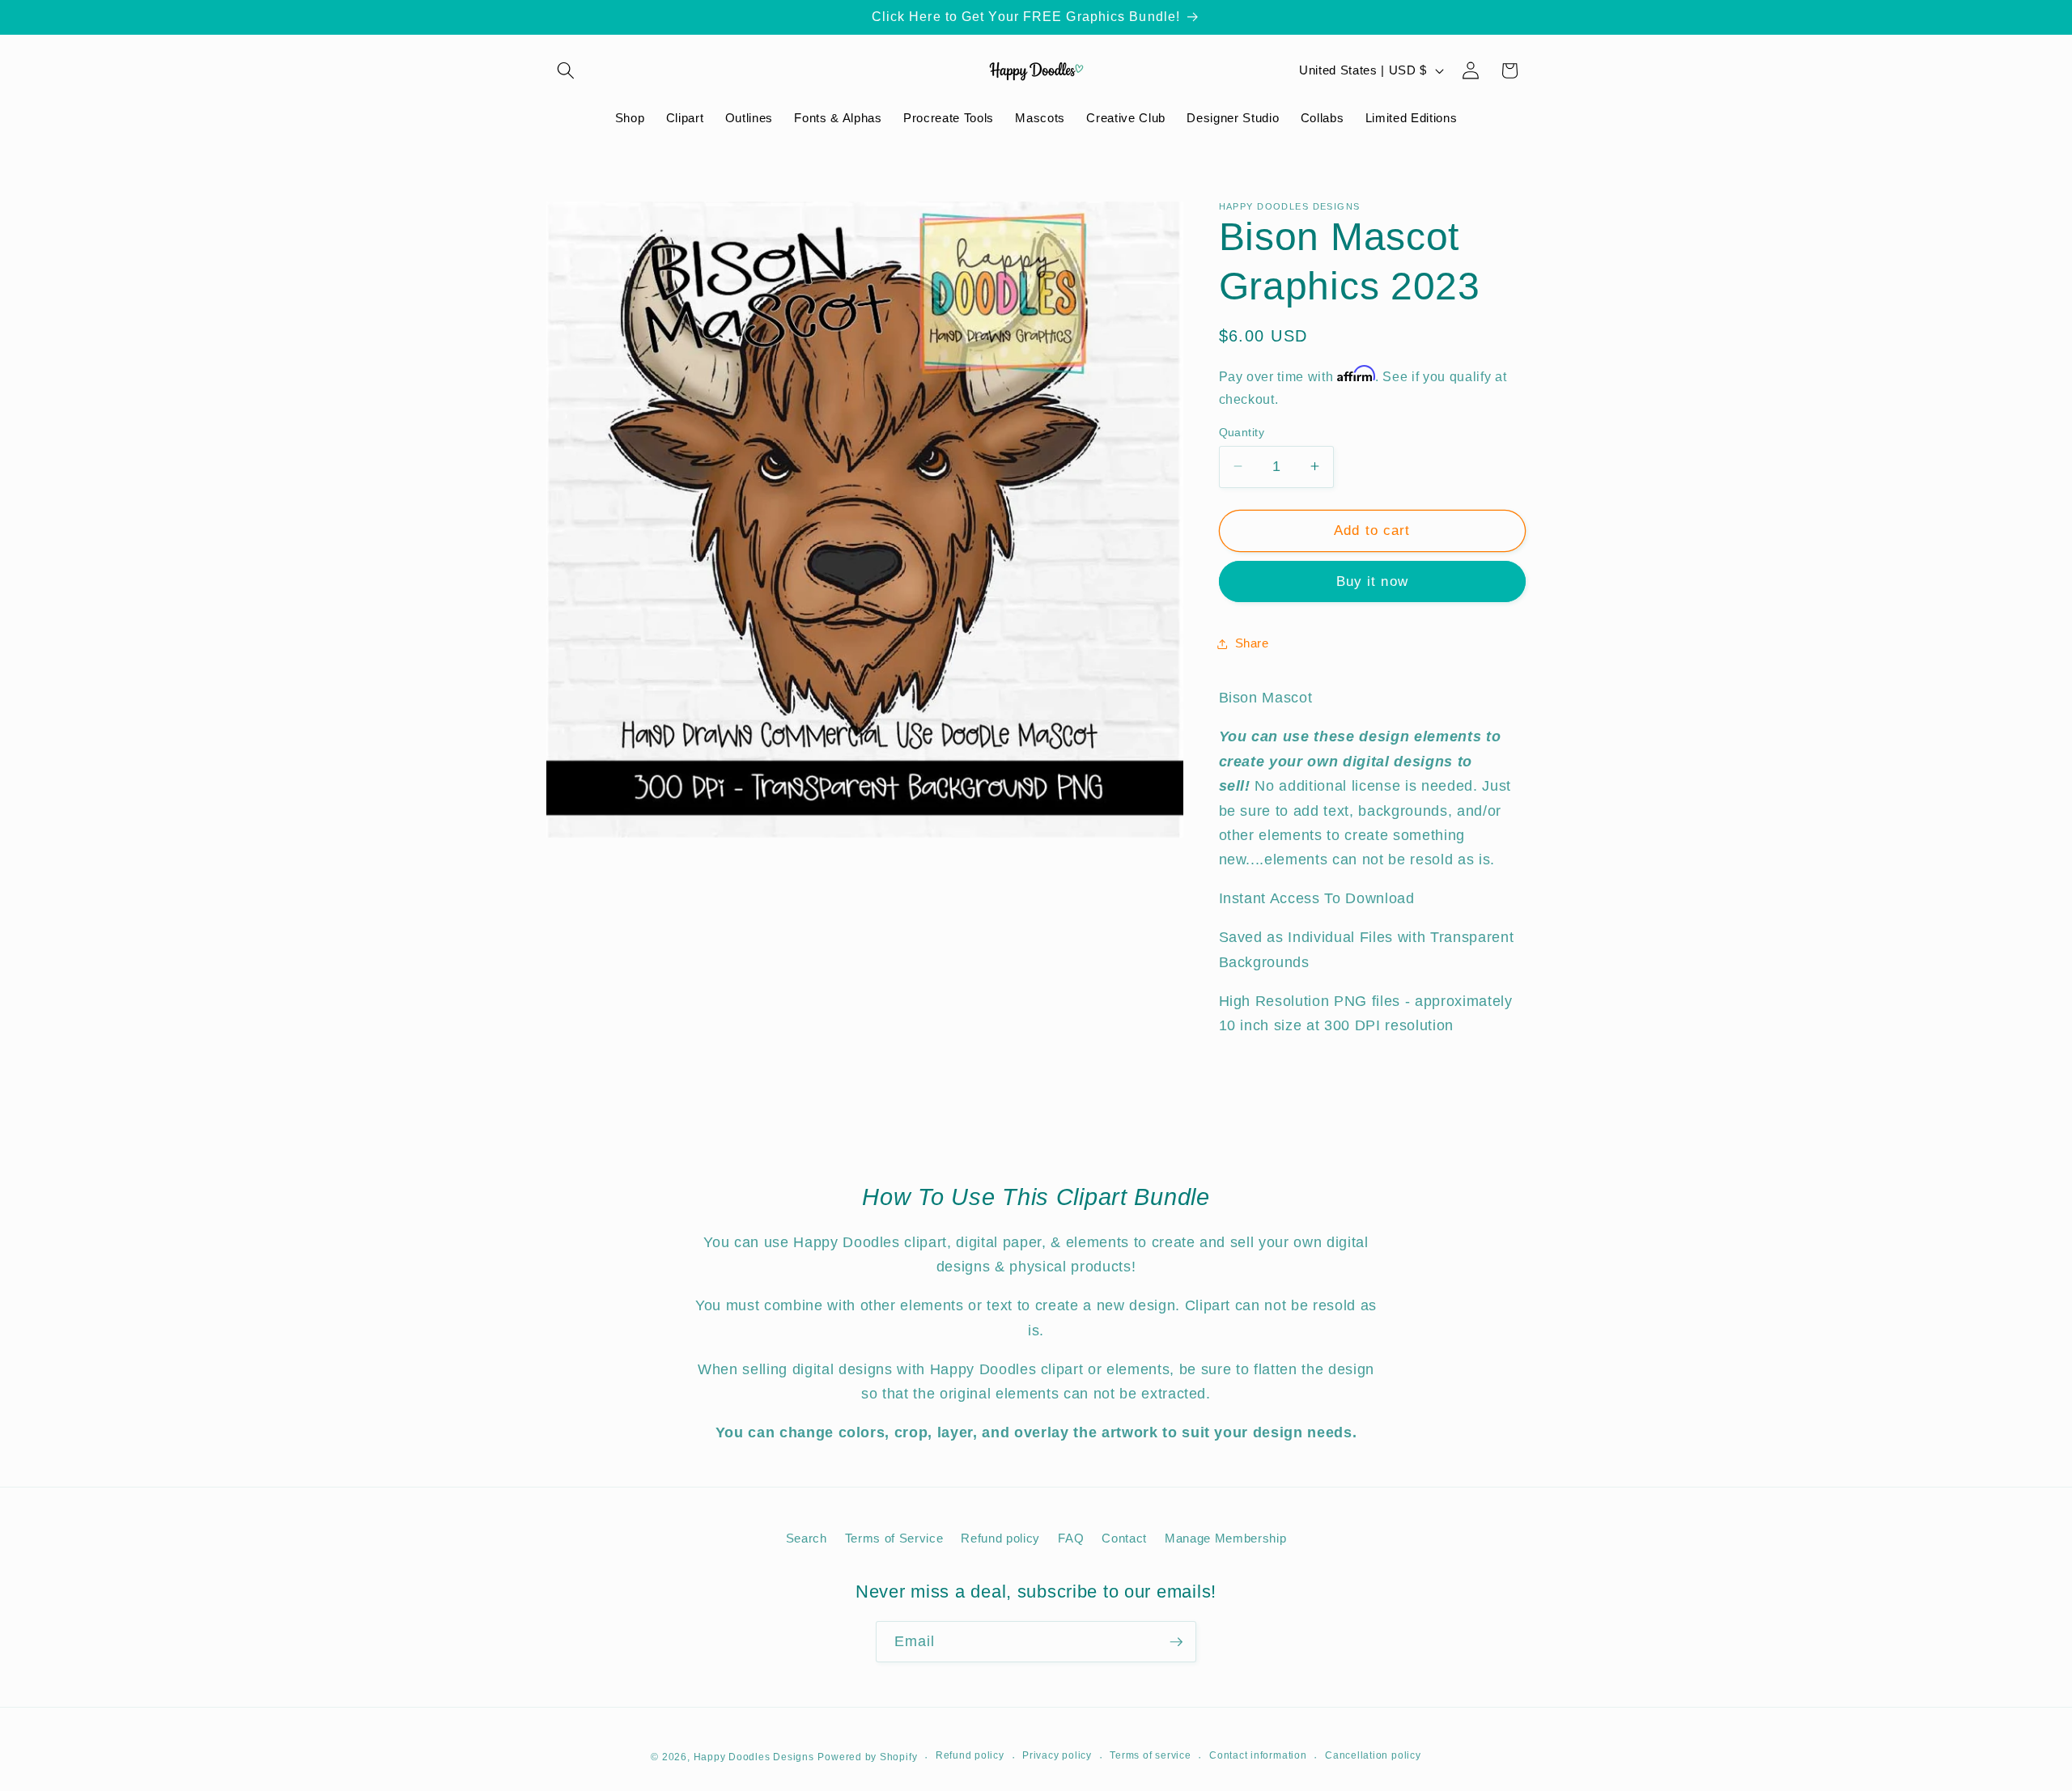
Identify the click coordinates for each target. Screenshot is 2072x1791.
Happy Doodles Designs (754, 1757)
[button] (566, 70)
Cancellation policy (1373, 1755)
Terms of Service (894, 1538)
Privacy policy (1057, 1755)
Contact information (1258, 1755)
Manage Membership (1225, 1538)
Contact (1124, 1538)
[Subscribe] (1176, 1642)
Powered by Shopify (867, 1757)
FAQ (1071, 1538)
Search (807, 1538)
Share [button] (1252, 643)
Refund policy (1000, 1538)
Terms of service (1150, 1755)
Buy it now (1372, 581)
